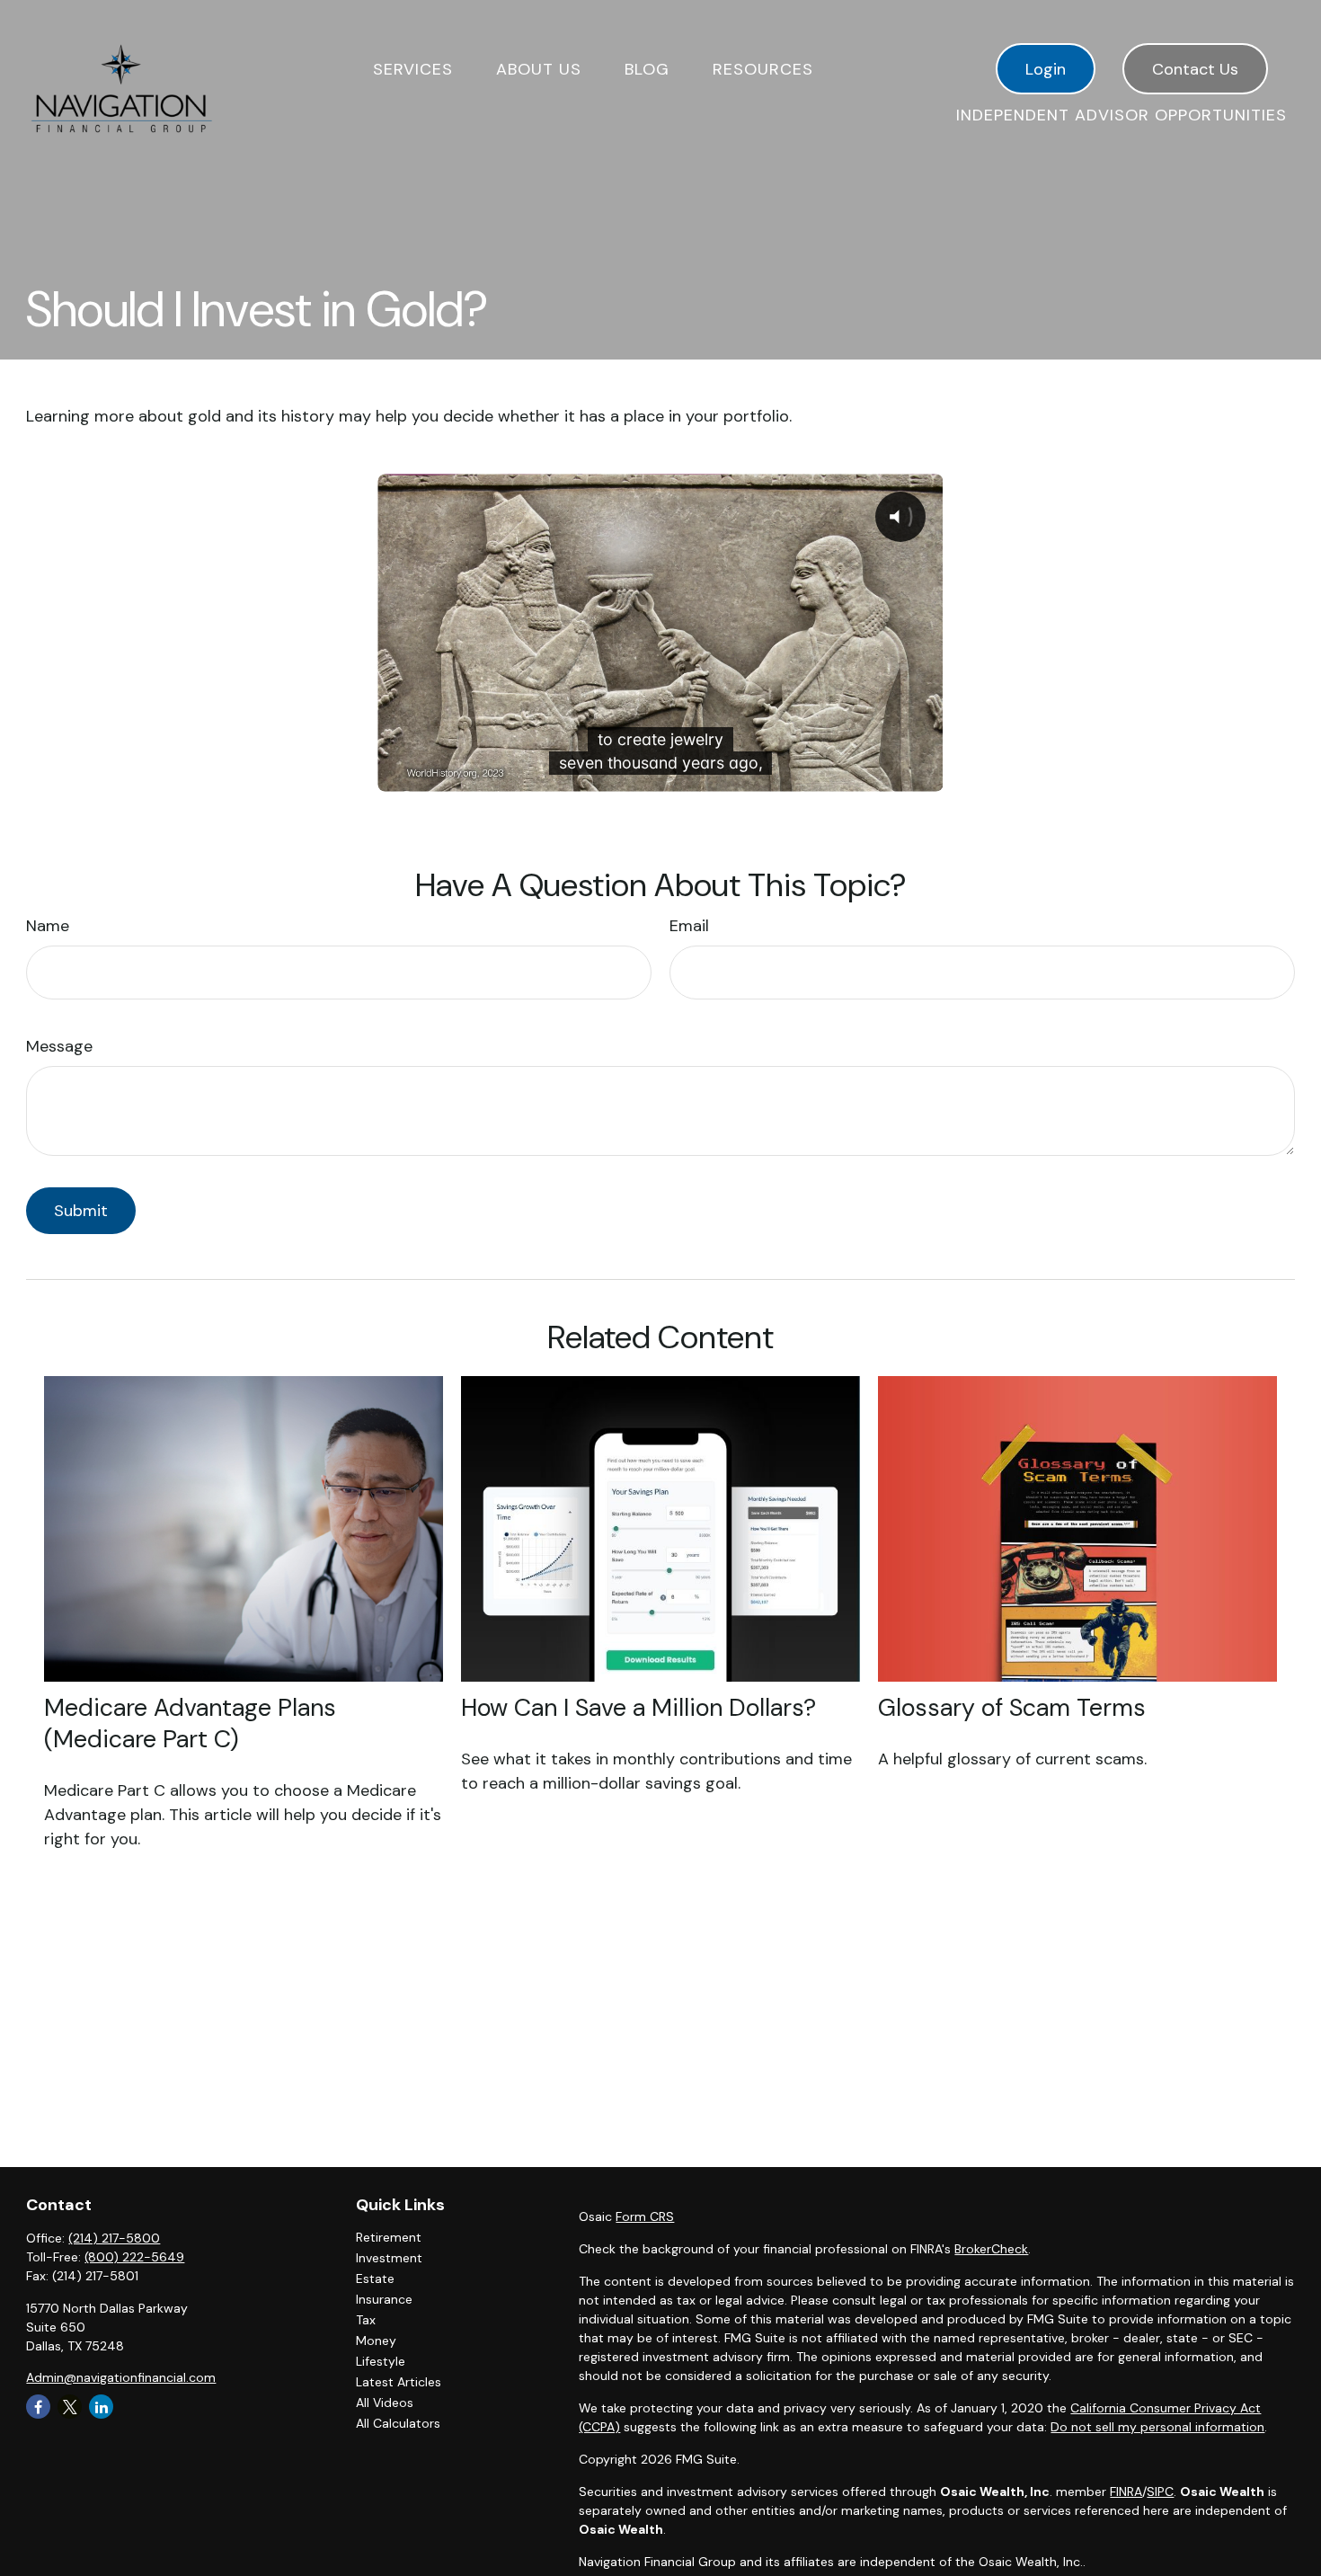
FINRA (1126, 2492)
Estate (375, 2278)
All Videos (385, 2403)
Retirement (389, 2237)
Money (376, 2341)
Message (59, 1046)
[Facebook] (38, 2407)
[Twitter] (70, 2407)
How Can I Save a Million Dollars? (638, 1707)
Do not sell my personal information (1157, 2427)
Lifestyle (381, 2361)
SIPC (1160, 2492)
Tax (366, 2320)
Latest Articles (399, 2382)
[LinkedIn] (101, 2407)
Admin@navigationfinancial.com (121, 2377)
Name (48, 926)
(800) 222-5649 (134, 2257)
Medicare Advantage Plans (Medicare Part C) (190, 1723)
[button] (413, 69)
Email (689, 926)
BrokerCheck (991, 2249)
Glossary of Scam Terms (1012, 1707)
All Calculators (398, 2423)
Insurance (384, 2299)
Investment (389, 2258)
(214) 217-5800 (114, 2238)
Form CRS (645, 2216)
